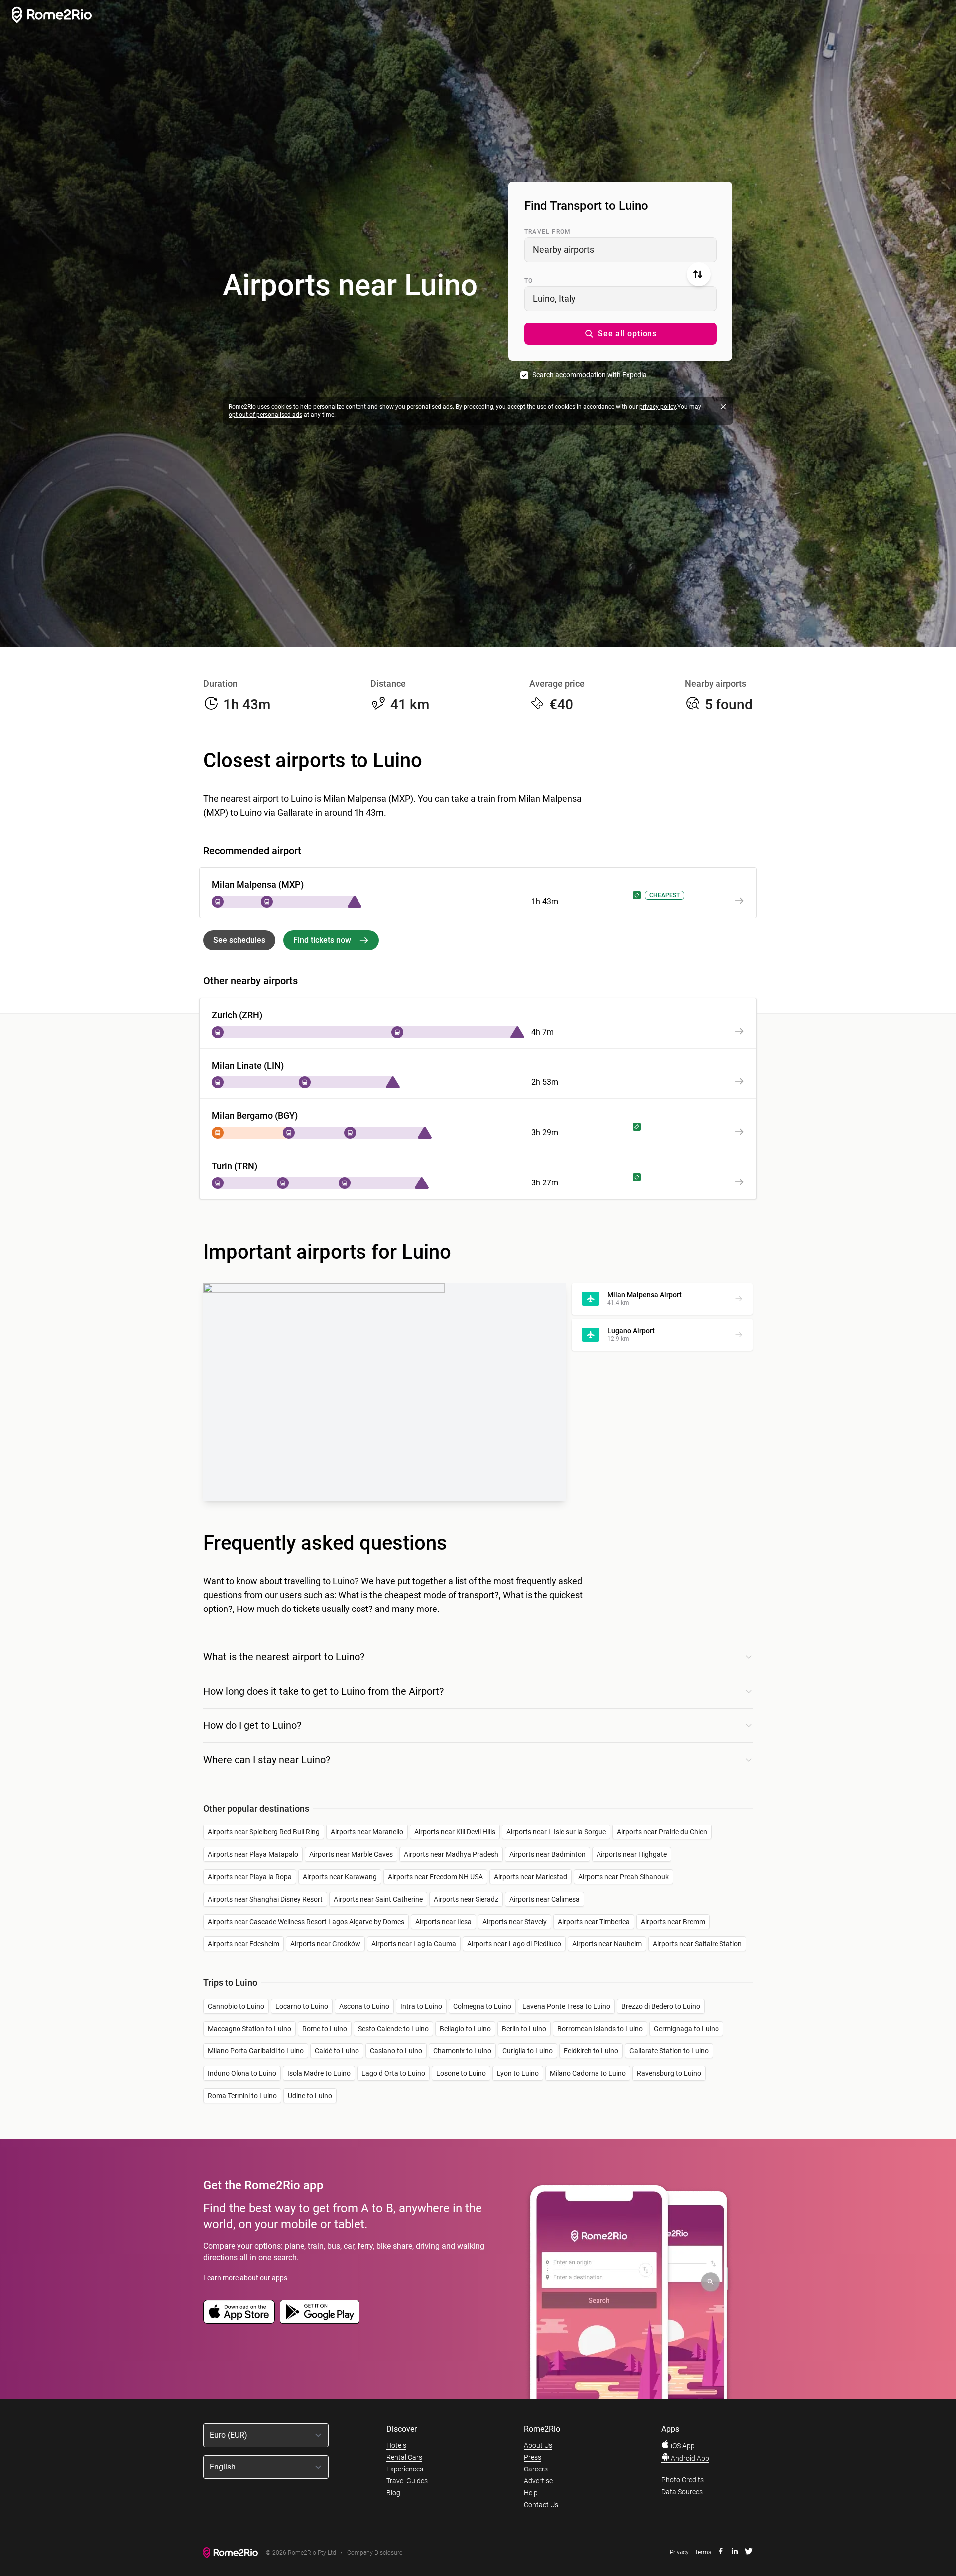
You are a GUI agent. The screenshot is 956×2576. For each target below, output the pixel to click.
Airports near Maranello (367, 1832)
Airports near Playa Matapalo (253, 1854)
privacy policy (657, 407)
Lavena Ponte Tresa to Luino (566, 2006)
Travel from (547, 232)
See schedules (239, 940)
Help (531, 2493)
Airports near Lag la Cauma (414, 1944)
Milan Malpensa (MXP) (258, 885)
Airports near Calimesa (544, 1899)
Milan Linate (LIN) (248, 1065)
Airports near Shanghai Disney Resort (265, 1899)
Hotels (396, 2445)
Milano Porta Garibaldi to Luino (256, 2051)
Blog (393, 2493)
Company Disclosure (375, 2553)
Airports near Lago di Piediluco (514, 1944)
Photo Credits (682, 2480)
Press (533, 2457)
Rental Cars (404, 2457)
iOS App (682, 2446)
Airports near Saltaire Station (697, 1944)
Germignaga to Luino (686, 2029)
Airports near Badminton (547, 1854)
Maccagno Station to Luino (249, 2029)
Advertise (538, 2481)
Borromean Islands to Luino (600, 2029)
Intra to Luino (421, 2006)
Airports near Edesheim (243, 1944)
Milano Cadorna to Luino (588, 2073)
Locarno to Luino (302, 2006)
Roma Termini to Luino (242, 2096)
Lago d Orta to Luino (393, 2073)
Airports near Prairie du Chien (662, 1832)
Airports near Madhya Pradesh (451, 1854)
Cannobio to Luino (236, 2006)
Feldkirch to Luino (591, 2051)
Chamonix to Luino (462, 2051)
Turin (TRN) (235, 1166)
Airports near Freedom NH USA (435, 1877)
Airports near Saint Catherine (378, 1899)
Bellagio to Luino (465, 2029)
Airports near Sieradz (466, 1899)
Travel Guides (407, 2481)
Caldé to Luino (337, 2051)
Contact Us (541, 2505)
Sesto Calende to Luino (393, 2029)
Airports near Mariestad (531, 1877)
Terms (703, 2552)
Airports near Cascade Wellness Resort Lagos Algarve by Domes (306, 1922)
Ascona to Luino (364, 2006)
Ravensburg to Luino (669, 2073)
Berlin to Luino (524, 2029)
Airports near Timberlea (594, 1922)
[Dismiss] (723, 407)
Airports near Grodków (325, 1944)
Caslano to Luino (396, 2051)
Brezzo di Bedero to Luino (661, 2006)
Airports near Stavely (515, 1922)
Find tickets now (322, 940)
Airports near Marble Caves (351, 1854)
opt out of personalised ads (265, 415)
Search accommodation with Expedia (590, 375)
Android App (689, 2458)
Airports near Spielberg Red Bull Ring (264, 1832)
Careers (536, 2469)
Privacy (679, 2552)
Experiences (405, 2469)
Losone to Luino (461, 2073)
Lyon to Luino (518, 2073)
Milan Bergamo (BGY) (255, 1116)
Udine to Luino (310, 2096)
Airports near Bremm (673, 1922)
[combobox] (620, 250)
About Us (538, 2445)
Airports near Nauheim (607, 1944)
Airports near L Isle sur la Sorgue (556, 1832)
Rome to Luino (325, 2029)
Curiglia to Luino (528, 2051)
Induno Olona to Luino (242, 2073)
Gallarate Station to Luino (669, 2051)
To (529, 281)
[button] (620, 334)
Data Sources (682, 2492)
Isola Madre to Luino (319, 2073)
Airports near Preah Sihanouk (623, 1877)
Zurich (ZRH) (237, 1015)
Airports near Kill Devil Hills (455, 1832)
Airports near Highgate (632, 1854)
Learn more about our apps (245, 2278)
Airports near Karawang (340, 1877)
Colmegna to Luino (482, 2006)
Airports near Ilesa (443, 1922)
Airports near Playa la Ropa (250, 1877)
